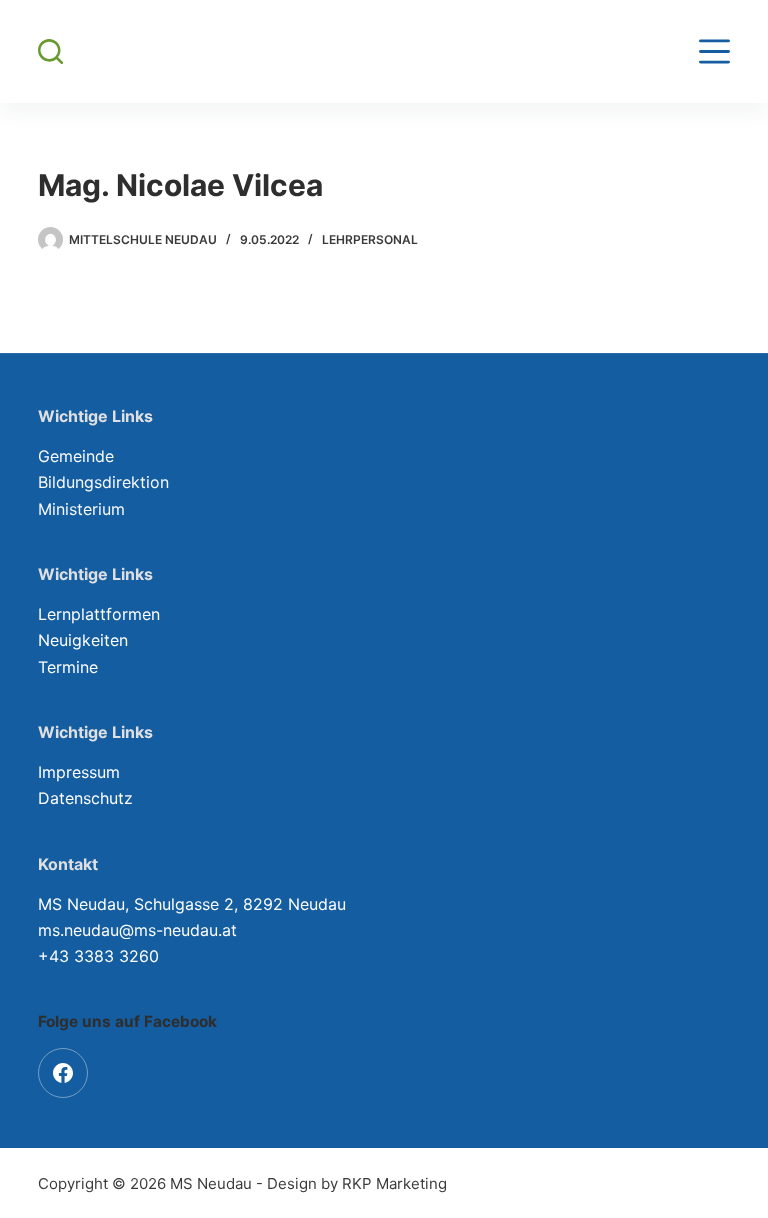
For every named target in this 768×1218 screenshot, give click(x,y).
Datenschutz (85, 798)
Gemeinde (76, 456)
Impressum (79, 772)
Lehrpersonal (370, 239)
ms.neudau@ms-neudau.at (137, 930)
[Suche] (50, 51)
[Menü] (714, 51)
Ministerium (81, 509)
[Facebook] (63, 1073)
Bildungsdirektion (103, 482)
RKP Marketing (394, 1183)
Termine (68, 667)
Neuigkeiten (83, 640)
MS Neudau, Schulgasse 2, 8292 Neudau (192, 904)
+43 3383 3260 (98, 956)
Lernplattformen (99, 614)
